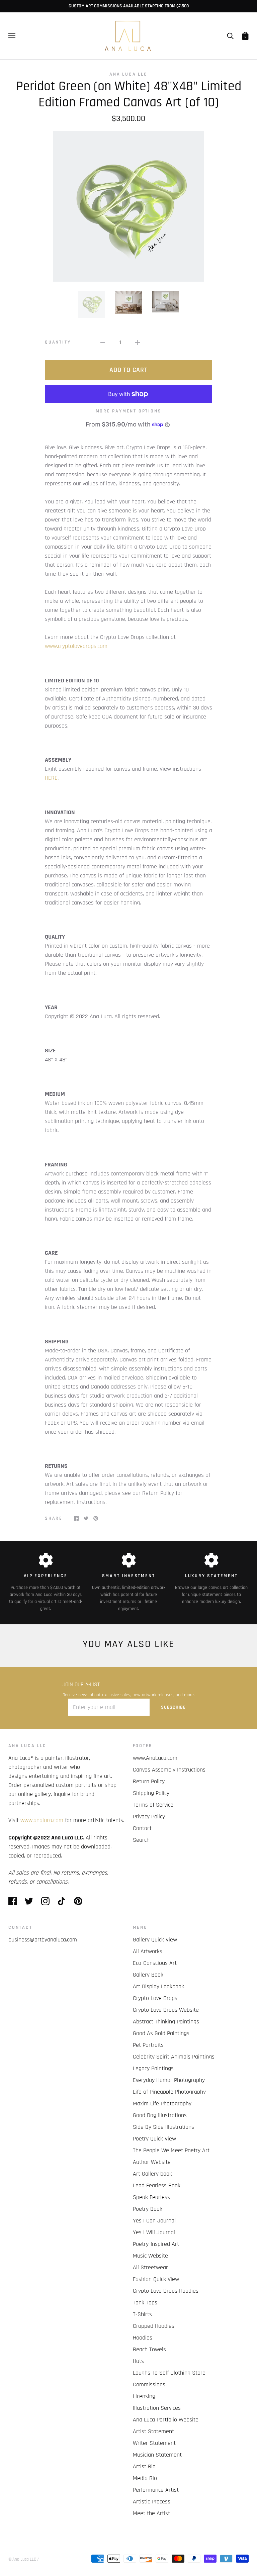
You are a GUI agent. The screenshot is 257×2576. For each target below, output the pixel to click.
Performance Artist (156, 2490)
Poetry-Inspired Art (156, 2244)
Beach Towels (149, 2349)
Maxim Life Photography (162, 2104)
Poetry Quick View (154, 2139)
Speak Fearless (151, 2197)
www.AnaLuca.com (155, 1758)
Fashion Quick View (156, 2279)
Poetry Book (148, 2209)
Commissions (149, 2384)
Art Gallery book (152, 2174)
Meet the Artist (151, 2513)
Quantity (58, 342)
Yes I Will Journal (154, 2232)
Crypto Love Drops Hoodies (166, 2291)
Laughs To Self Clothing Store (169, 2373)
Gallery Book (148, 1975)
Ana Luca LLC (128, 74)
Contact (142, 1828)
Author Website (152, 2162)
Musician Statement (157, 2455)
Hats (138, 2361)
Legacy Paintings (153, 2068)
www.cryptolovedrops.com (76, 646)
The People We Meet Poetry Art (171, 2150)
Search (141, 1840)
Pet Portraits (148, 2045)
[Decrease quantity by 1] (103, 342)
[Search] (230, 36)
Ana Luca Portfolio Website (166, 2420)
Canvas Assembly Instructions (169, 1770)
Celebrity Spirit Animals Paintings (174, 2057)
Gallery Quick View (155, 1940)
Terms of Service (153, 1805)
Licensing (144, 2396)
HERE (51, 778)
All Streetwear (150, 2267)
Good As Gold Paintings (161, 2033)
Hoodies (143, 2338)
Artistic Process (152, 2502)
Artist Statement (153, 2431)
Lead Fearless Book (157, 2185)
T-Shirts (142, 2314)
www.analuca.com (42, 1820)
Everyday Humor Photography (169, 2080)
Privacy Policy (149, 1817)
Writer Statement (154, 2443)
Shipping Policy (151, 1793)
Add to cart (128, 370)
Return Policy (149, 1781)
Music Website (150, 2256)
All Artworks (148, 1951)
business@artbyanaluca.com (43, 1940)
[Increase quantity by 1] (138, 342)
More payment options (129, 411)
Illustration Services (157, 2408)
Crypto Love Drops (155, 1998)
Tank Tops (145, 2303)
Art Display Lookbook (158, 1986)
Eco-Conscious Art (155, 1963)
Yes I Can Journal (154, 2221)
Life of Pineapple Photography (169, 2092)
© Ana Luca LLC (22, 2559)
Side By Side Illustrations (163, 2127)
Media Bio (145, 2478)
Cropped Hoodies (154, 2326)
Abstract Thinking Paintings (166, 2022)
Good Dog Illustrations (160, 2115)
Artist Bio (144, 2466)
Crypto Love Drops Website (166, 2010)
